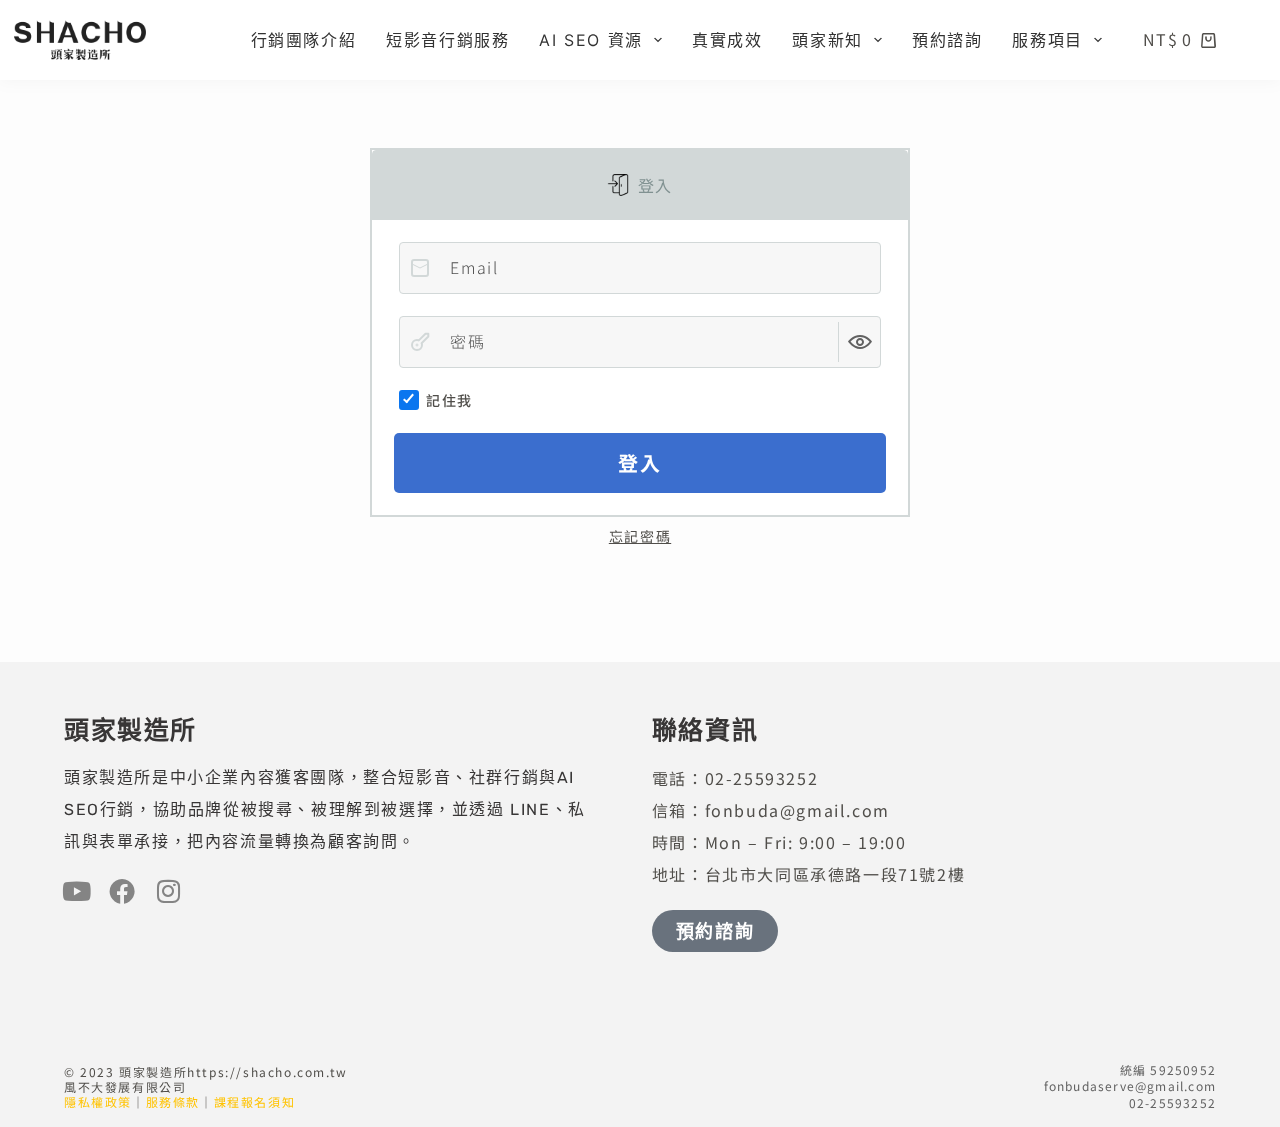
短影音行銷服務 (447, 40)
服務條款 (173, 1101)
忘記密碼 (640, 536)
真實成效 (727, 40)
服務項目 (1047, 40)
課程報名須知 (255, 1101)
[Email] (420, 268)
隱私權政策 (98, 1101)
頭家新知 (827, 40)
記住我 (449, 400)
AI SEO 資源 (590, 40)
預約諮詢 (947, 40)
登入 (652, 185)
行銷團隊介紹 (304, 40)
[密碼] (420, 342)
